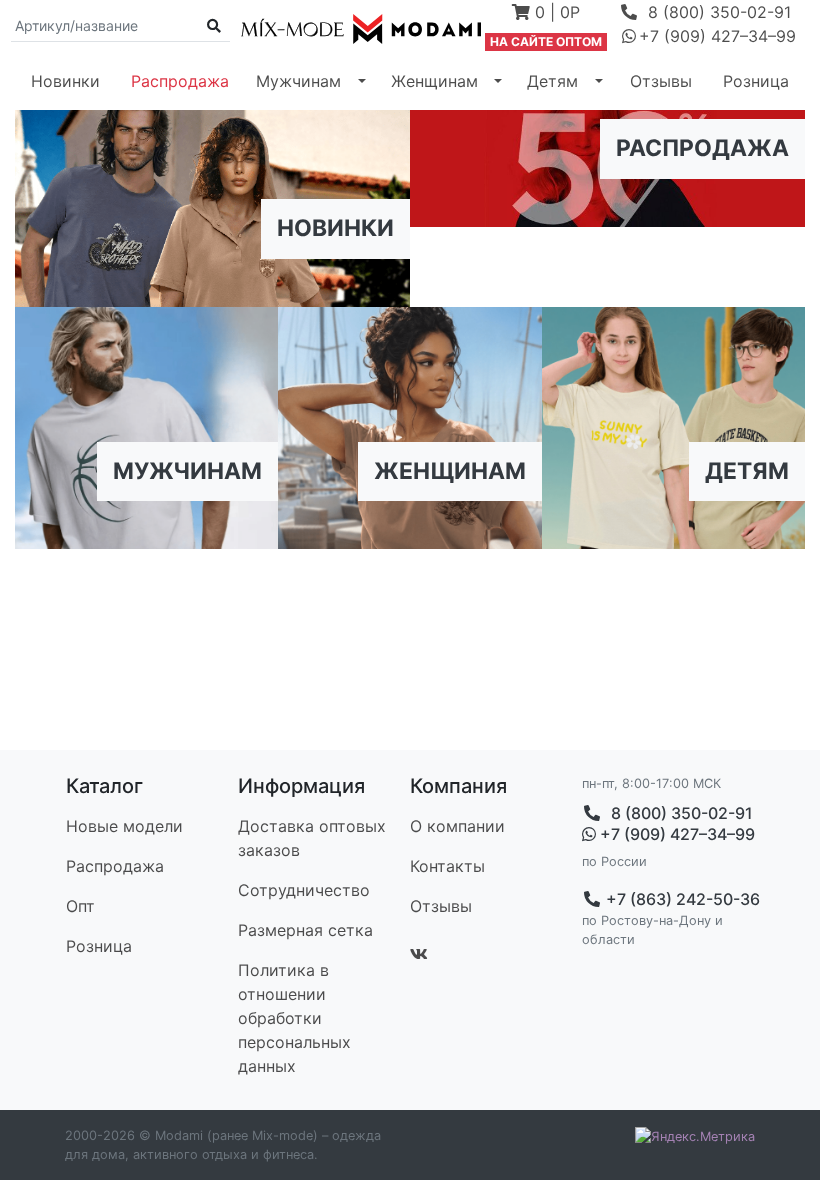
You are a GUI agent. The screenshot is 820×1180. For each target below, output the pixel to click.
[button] (546, 14)
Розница (756, 81)
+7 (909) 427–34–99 (675, 834)
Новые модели (124, 826)
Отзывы (661, 81)
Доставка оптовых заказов (312, 838)
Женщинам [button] (434, 81)
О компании (457, 826)
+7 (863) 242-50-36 (681, 899)
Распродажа (180, 81)
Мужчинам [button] (298, 81)
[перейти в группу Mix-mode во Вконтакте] (419, 954)
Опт (80, 906)
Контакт (447, 866)
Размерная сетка (305, 930)
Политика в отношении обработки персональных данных (294, 1018)
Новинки (65, 81)
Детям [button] (552, 81)
